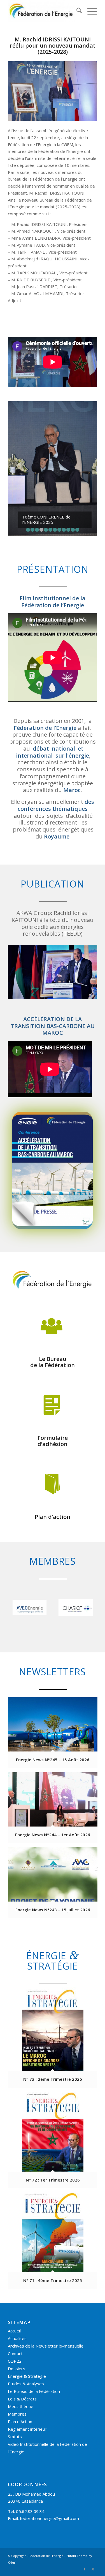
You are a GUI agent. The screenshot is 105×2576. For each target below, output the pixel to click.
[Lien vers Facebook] (85, 2494)
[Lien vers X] (93, 2494)
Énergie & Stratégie (27, 2301)
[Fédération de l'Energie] (44, 11)
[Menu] (89, 11)
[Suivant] (85, 431)
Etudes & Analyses (26, 2308)
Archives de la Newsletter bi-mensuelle (46, 2271)
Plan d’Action (20, 2346)
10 (68, 454)
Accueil (14, 2255)
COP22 (15, 2286)
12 (77, 454)
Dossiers (17, 2293)
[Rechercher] (76, 11)
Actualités (17, 2263)
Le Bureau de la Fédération (34, 2316)
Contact (15, 2278)
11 (73, 454)
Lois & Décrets (22, 2323)
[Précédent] (20, 431)
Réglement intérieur (27, 2354)
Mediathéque (21, 2331)
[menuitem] (76, 11)
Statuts (15, 2361)
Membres (17, 2339)
